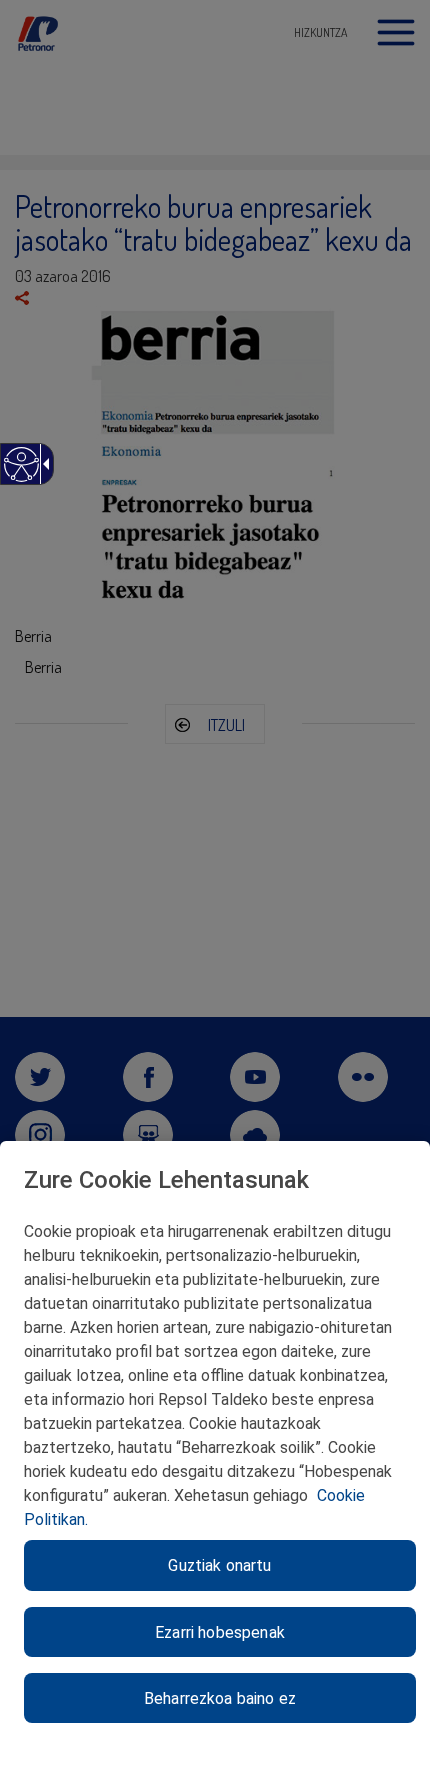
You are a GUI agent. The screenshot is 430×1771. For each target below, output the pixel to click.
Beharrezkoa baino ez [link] (220, 1698)
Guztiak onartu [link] (219, 1565)
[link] (20, 474)
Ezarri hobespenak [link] (220, 1632)
